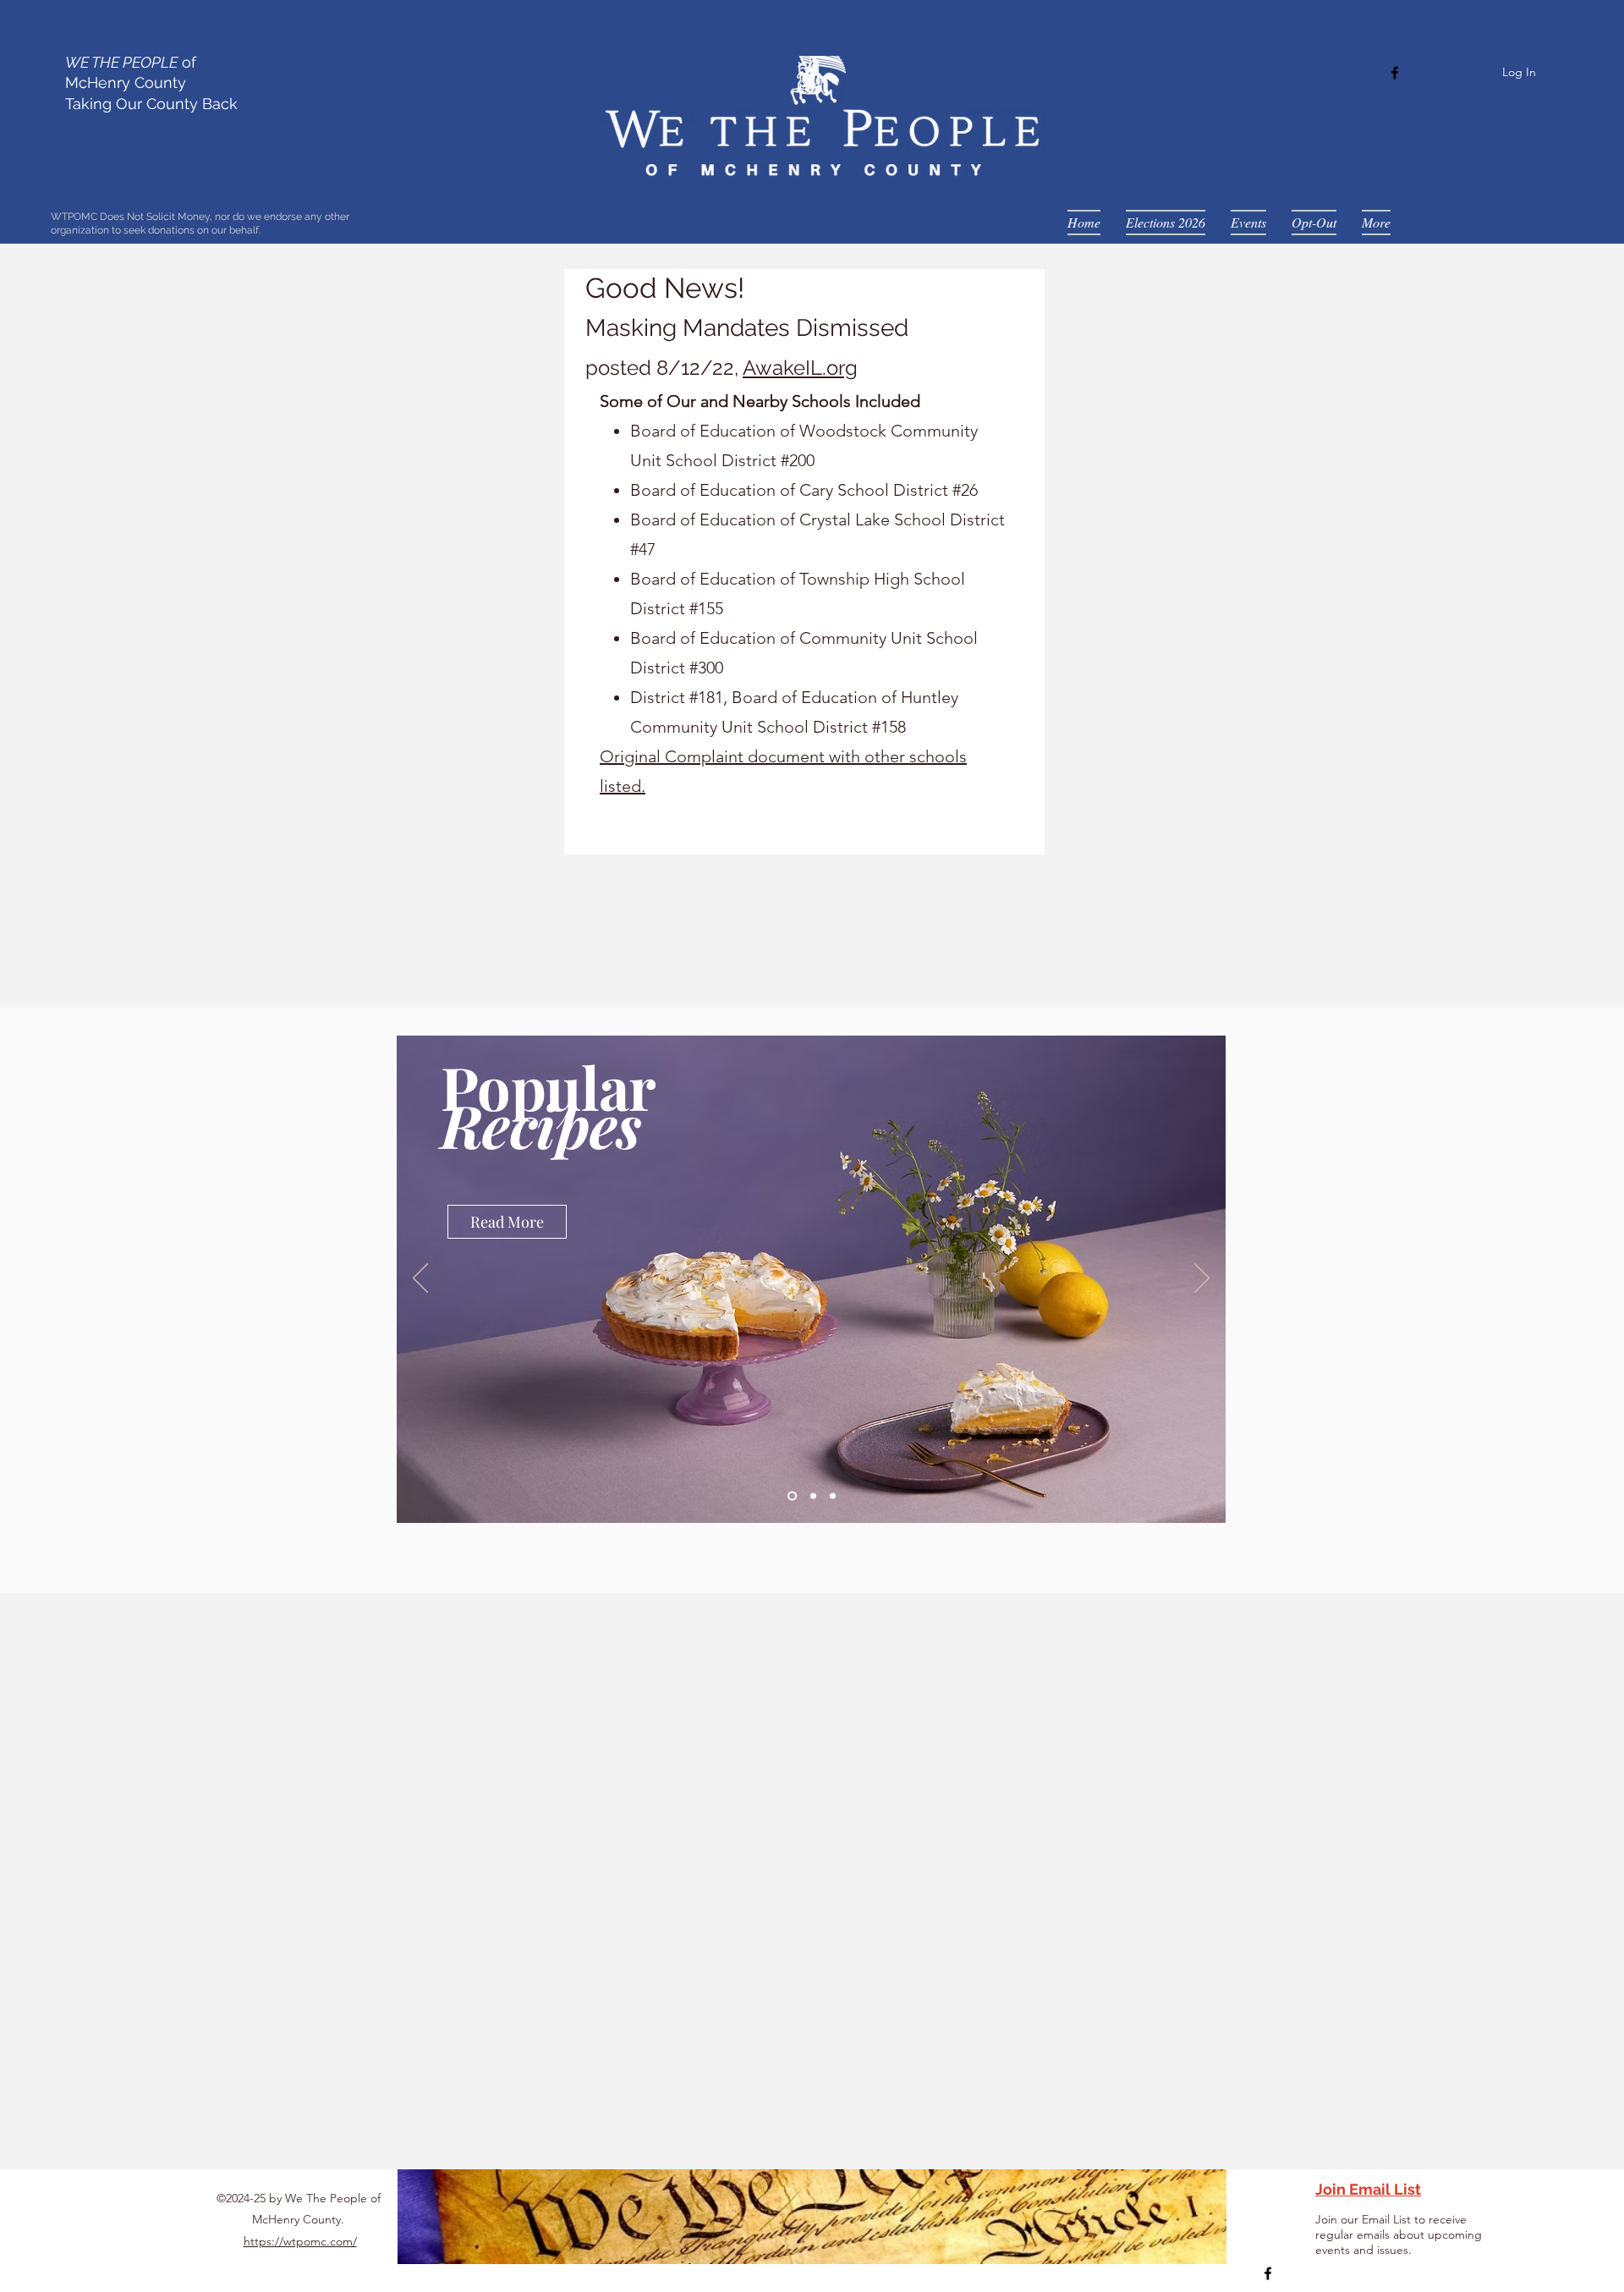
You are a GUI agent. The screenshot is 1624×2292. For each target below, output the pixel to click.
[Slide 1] (790, 1496)
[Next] (1202, 1279)
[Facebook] (1395, 73)
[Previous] (420, 1279)
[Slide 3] (833, 1496)
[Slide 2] (812, 1496)
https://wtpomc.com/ (300, 2241)
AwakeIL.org (800, 368)
